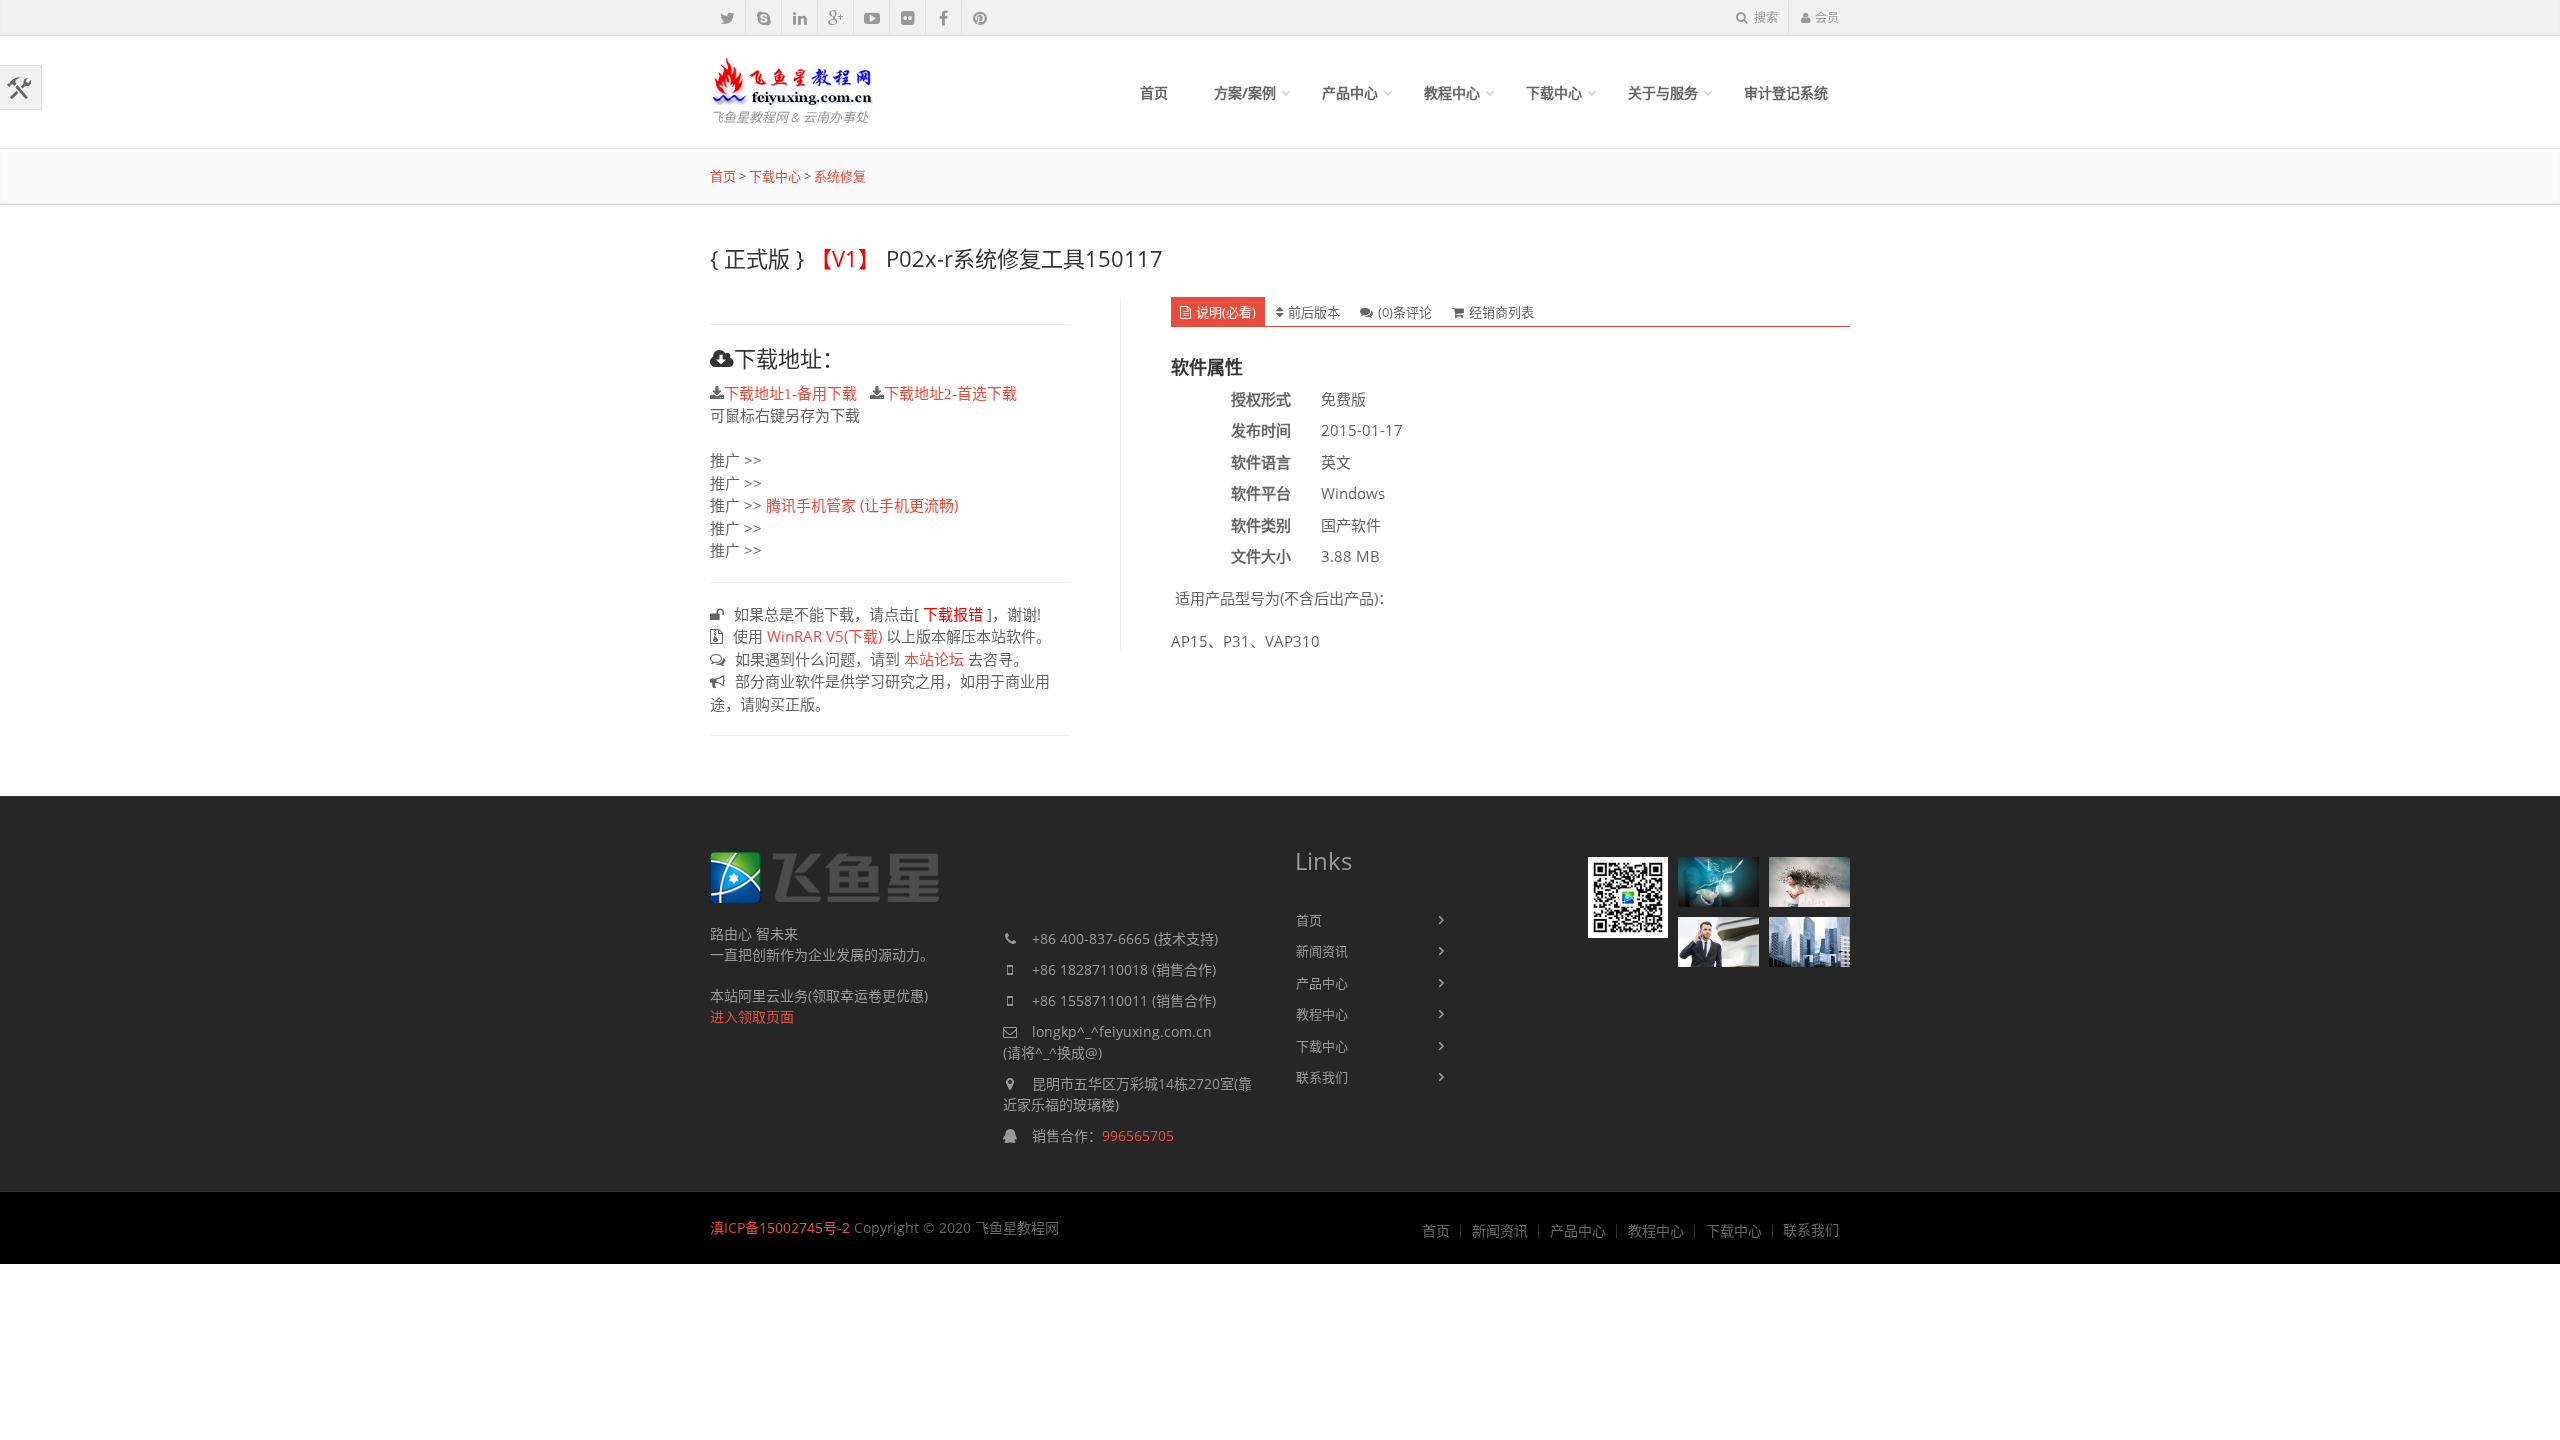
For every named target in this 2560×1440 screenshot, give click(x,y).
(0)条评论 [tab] (1405, 312)
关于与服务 (1663, 92)
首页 (1154, 92)
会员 (1827, 17)
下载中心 (1554, 92)
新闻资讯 (1322, 951)
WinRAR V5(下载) (824, 636)
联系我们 (1322, 1077)
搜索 (1764, 17)
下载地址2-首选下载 (950, 393)
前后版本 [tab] (1314, 312)
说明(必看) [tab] (1226, 312)
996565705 (1138, 1135)
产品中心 (1350, 92)
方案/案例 (1245, 92)
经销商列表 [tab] (1501, 312)
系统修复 (840, 176)
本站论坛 (934, 659)
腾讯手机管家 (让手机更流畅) (862, 505)
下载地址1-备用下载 (790, 393)
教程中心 (1452, 92)
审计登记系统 (1786, 92)
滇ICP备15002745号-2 (780, 1227)
